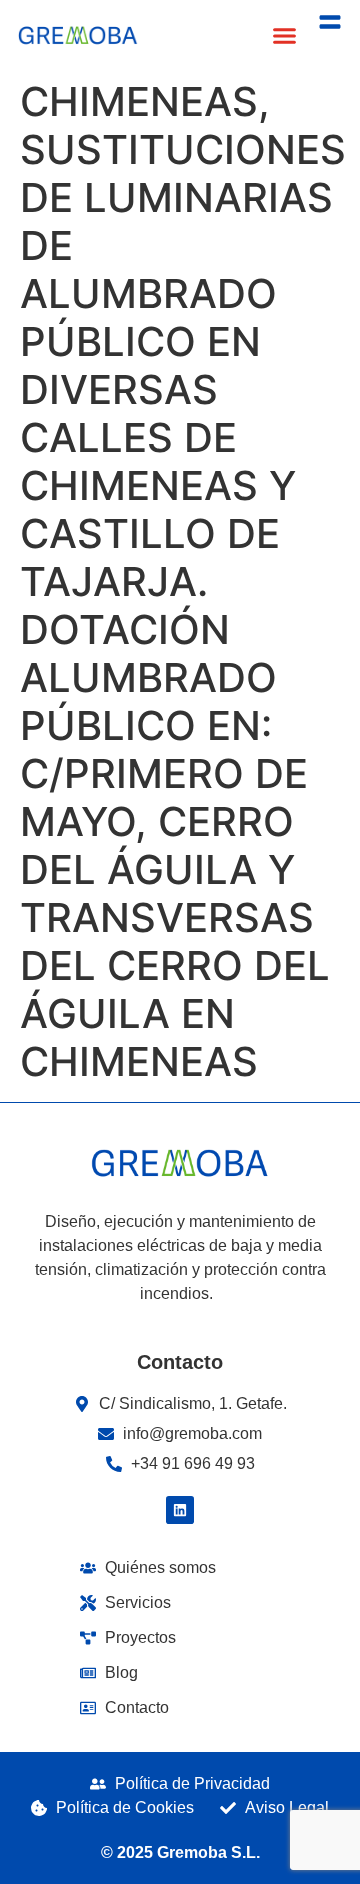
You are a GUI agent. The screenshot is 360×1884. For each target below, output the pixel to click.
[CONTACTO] (330, 22)
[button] (285, 35)
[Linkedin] (180, 1510)
